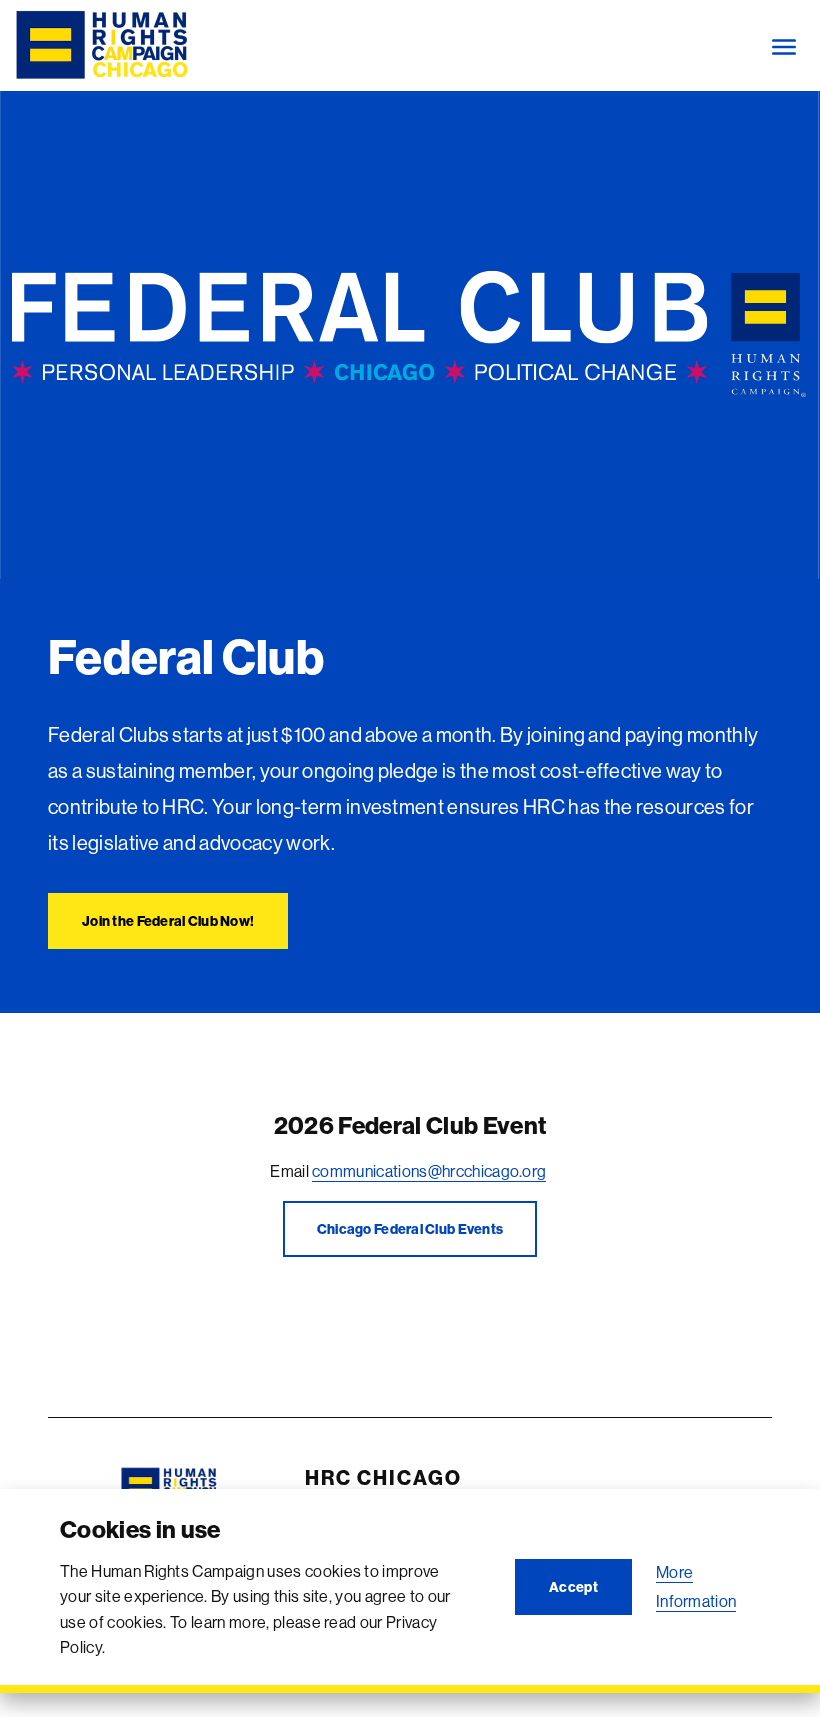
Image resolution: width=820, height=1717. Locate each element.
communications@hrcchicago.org (429, 1171)
